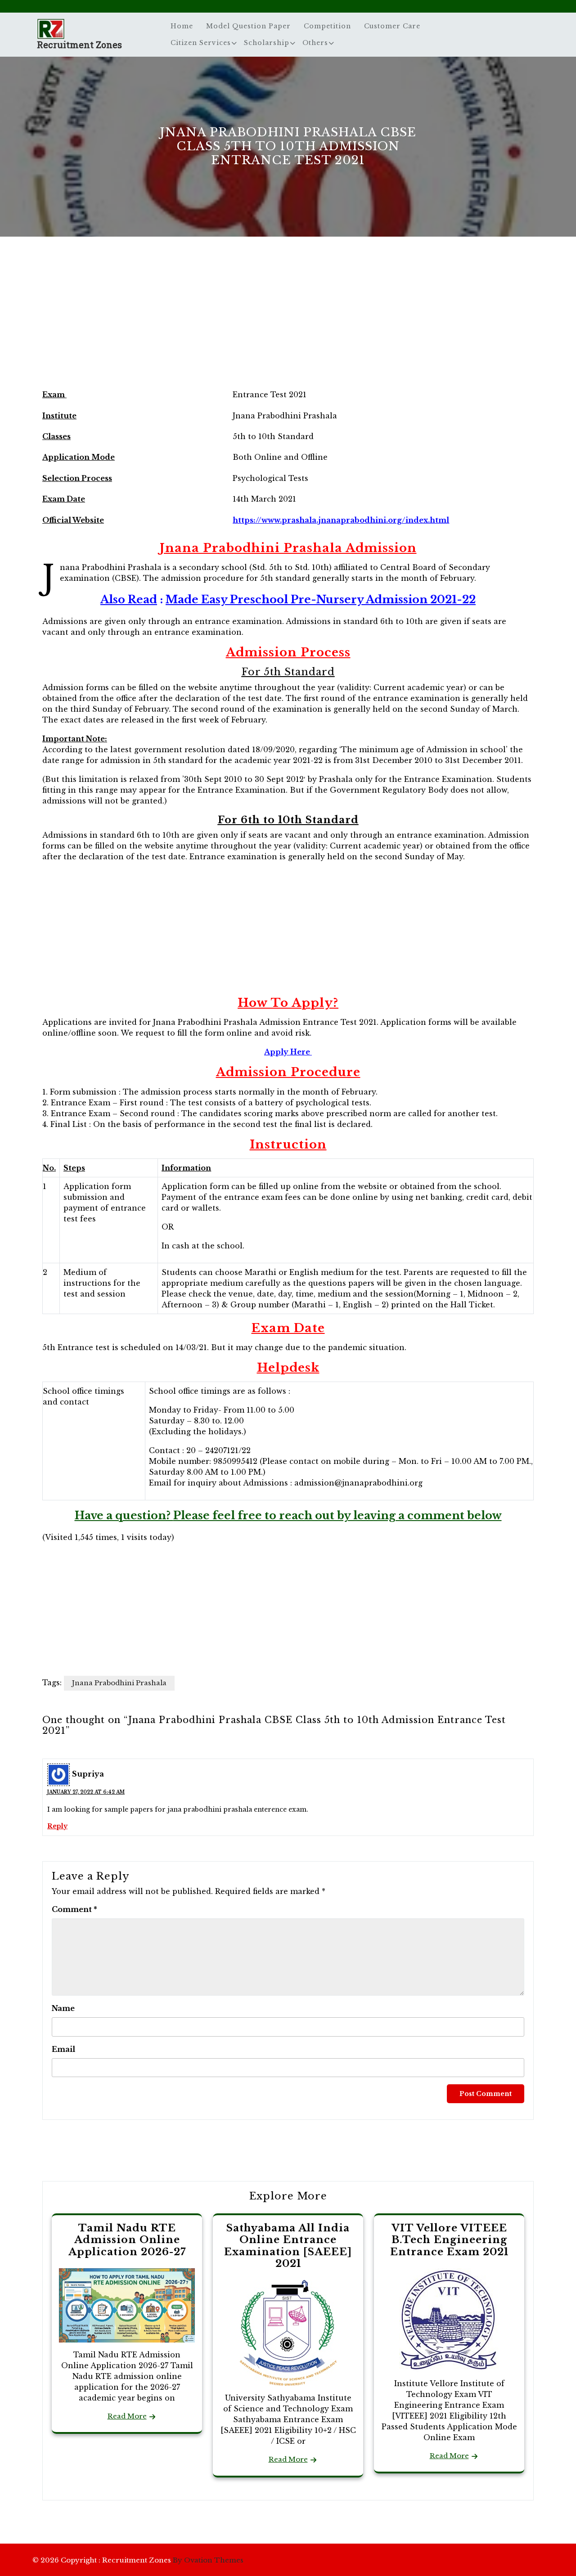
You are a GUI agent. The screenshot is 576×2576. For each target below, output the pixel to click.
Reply (57, 1826)
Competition (327, 26)
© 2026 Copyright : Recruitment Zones (138, 2560)
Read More (127, 2416)
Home (182, 26)
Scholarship (267, 43)
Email (63, 2049)
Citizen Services (201, 43)
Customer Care (392, 26)
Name (63, 2008)
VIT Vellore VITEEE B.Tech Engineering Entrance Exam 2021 (449, 2240)
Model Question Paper (248, 26)
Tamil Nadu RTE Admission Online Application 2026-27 (127, 2240)
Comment (74, 1909)
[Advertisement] (288, 321)
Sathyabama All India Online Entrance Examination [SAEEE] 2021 (288, 2246)
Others (315, 43)
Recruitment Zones (79, 45)
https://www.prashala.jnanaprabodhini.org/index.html (341, 520)
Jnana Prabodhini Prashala (119, 1683)
